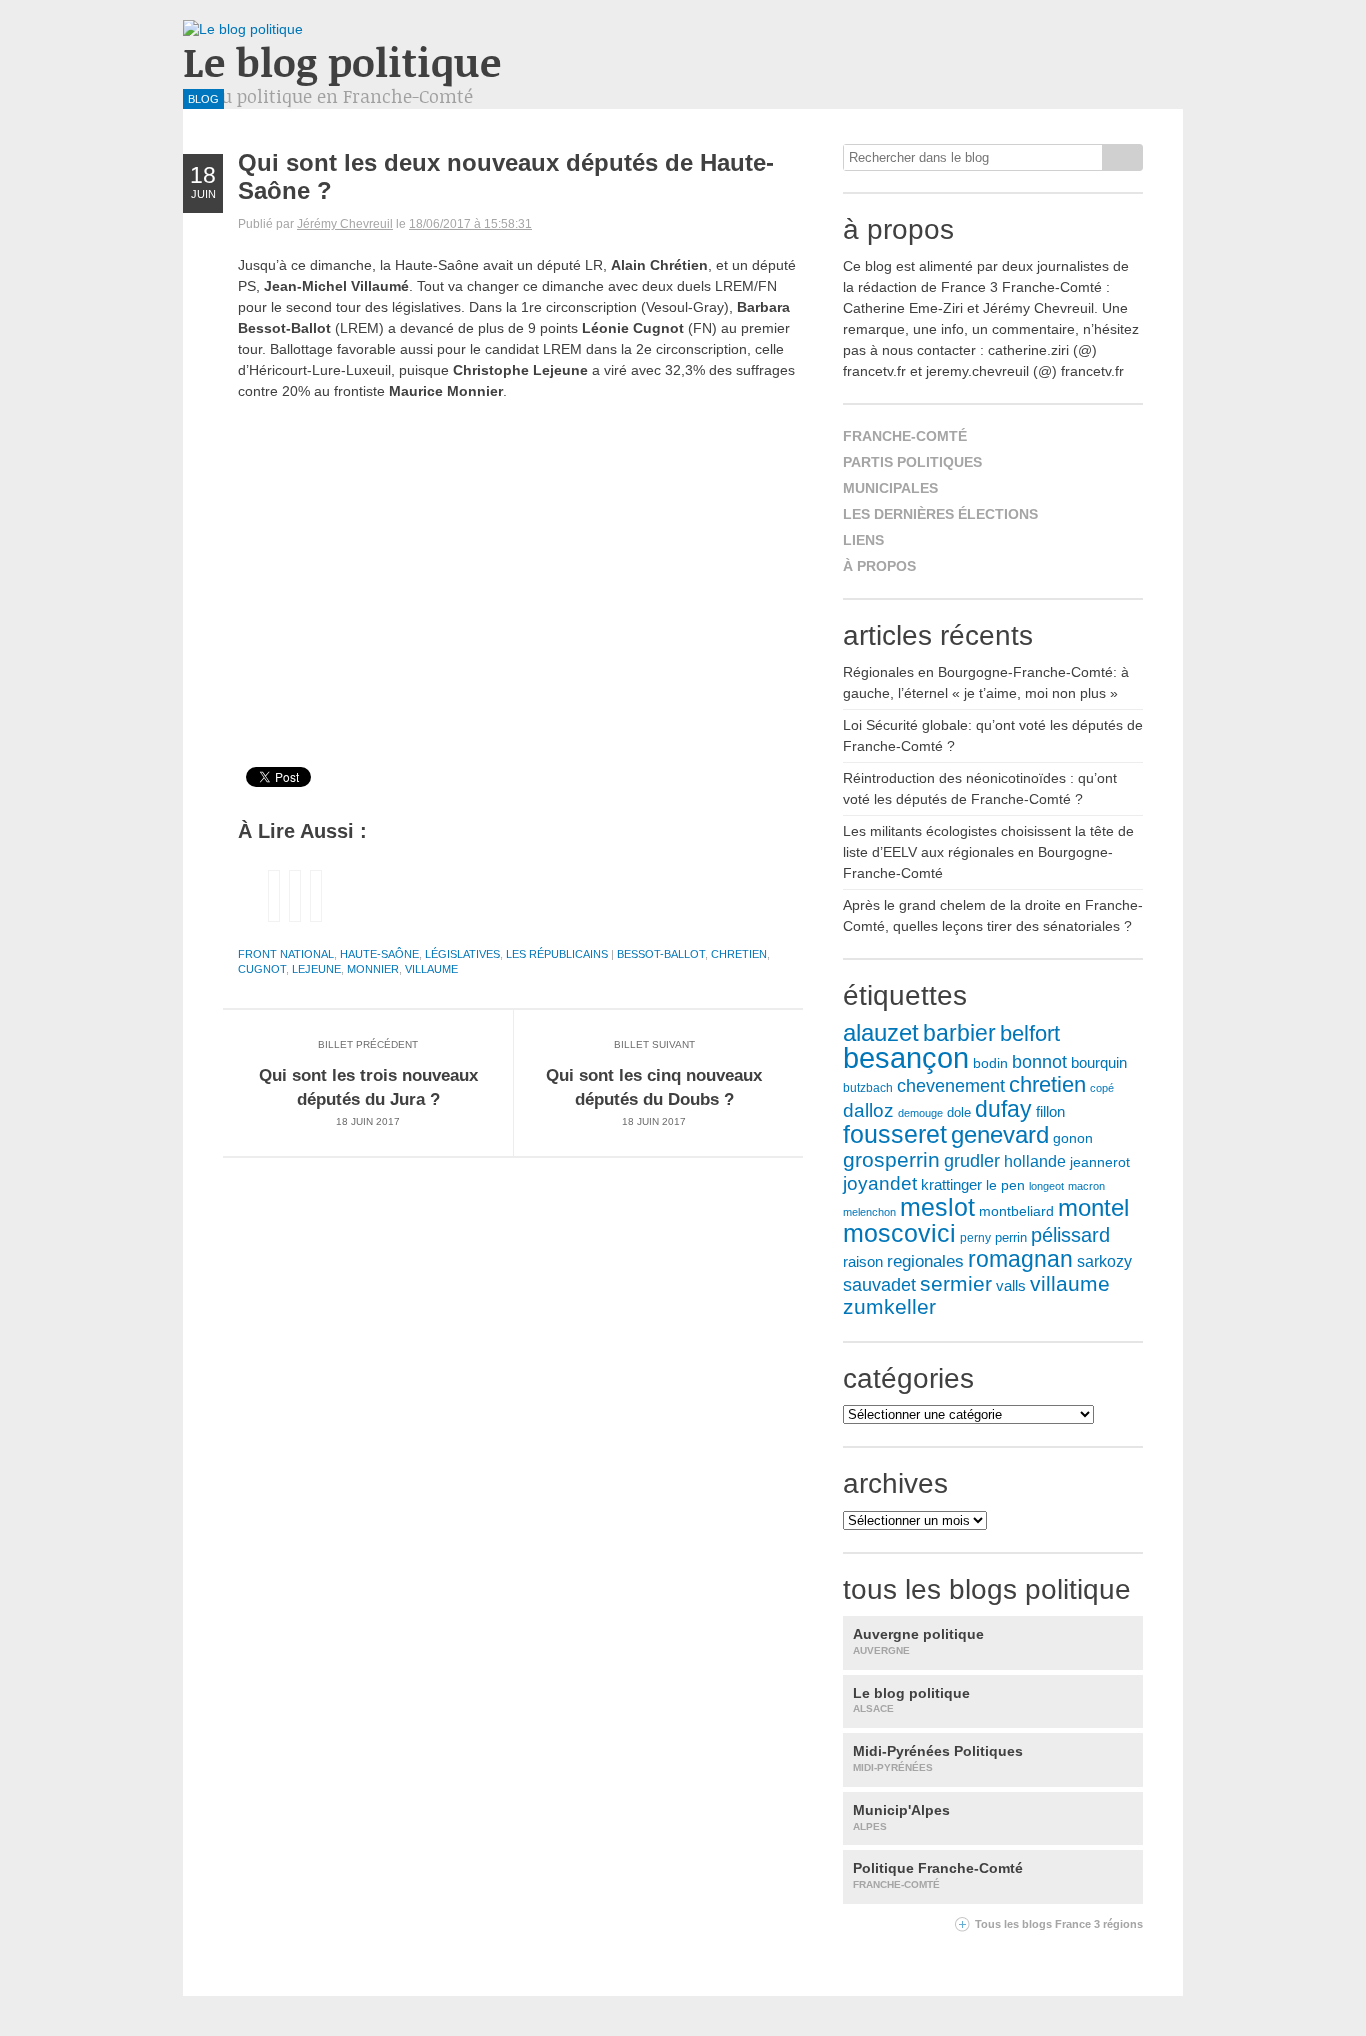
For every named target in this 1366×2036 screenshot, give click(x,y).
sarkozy (1104, 1261)
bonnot (1039, 1062)
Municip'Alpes (901, 1817)
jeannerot (1100, 1162)
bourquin (1099, 1063)
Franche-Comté (905, 436)
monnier (373, 969)
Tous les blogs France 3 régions (1059, 1924)
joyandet (880, 1183)
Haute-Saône (379, 954)
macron (1086, 1186)
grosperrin (891, 1159)
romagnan (1020, 1259)
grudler (972, 1161)
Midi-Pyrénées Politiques (938, 1758)
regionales (925, 1261)
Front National (286, 954)
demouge (920, 1113)
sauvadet (879, 1285)
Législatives (462, 954)
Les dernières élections (940, 514)
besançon (906, 1057)
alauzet (881, 1032)
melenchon (869, 1212)
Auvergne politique (918, 1641)
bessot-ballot (661, 954)
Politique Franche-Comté (938, 1875)
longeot (1046, 1186)
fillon (1050, 1111)
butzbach (868, 1088)
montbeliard (1016, 1211)
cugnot (262, 969)
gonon (1073, 1138)
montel (1093, 1208)
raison (863, 1261)
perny (975, 1238)
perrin (1011, 1238)
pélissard (1070, 1235)
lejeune (316, 969)
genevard (1000, 1134)
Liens (863, 540)
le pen (1005, 1185)
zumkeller (889, 1307)
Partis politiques (912, 462)
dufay (1003, 1109)
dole (959, 1112)
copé (1102, 1088)
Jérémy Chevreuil (345, 224)
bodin (990, 1063)
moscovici (899, 1233)
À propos (879, 566)
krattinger (951, 1184)
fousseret (895, 1134)
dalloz (868, 1110)
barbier (959, 1033)
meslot (937, 1207)
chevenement (951, 1085)
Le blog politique (342, 61)
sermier (956, 1284)
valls (1011, 1286)
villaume (431, 969)
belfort (1030, 1033)
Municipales (890, 488)
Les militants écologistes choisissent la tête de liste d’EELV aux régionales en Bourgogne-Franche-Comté (988, 852)
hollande (1035, 1161)
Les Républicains (557, 954)
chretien (739, 954)
